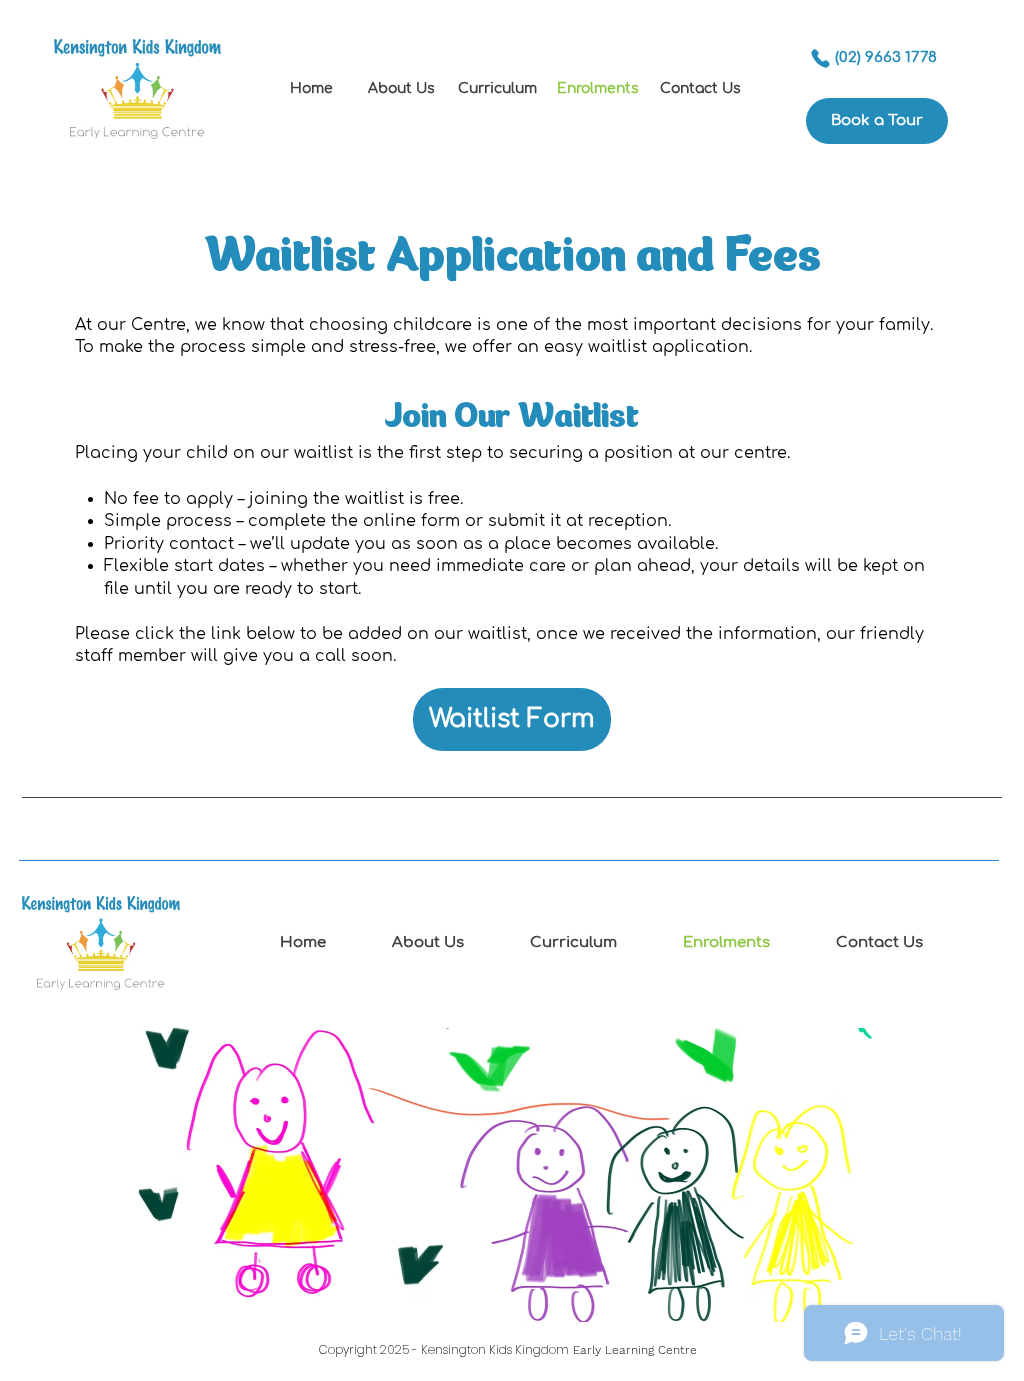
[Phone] (820, 58)
